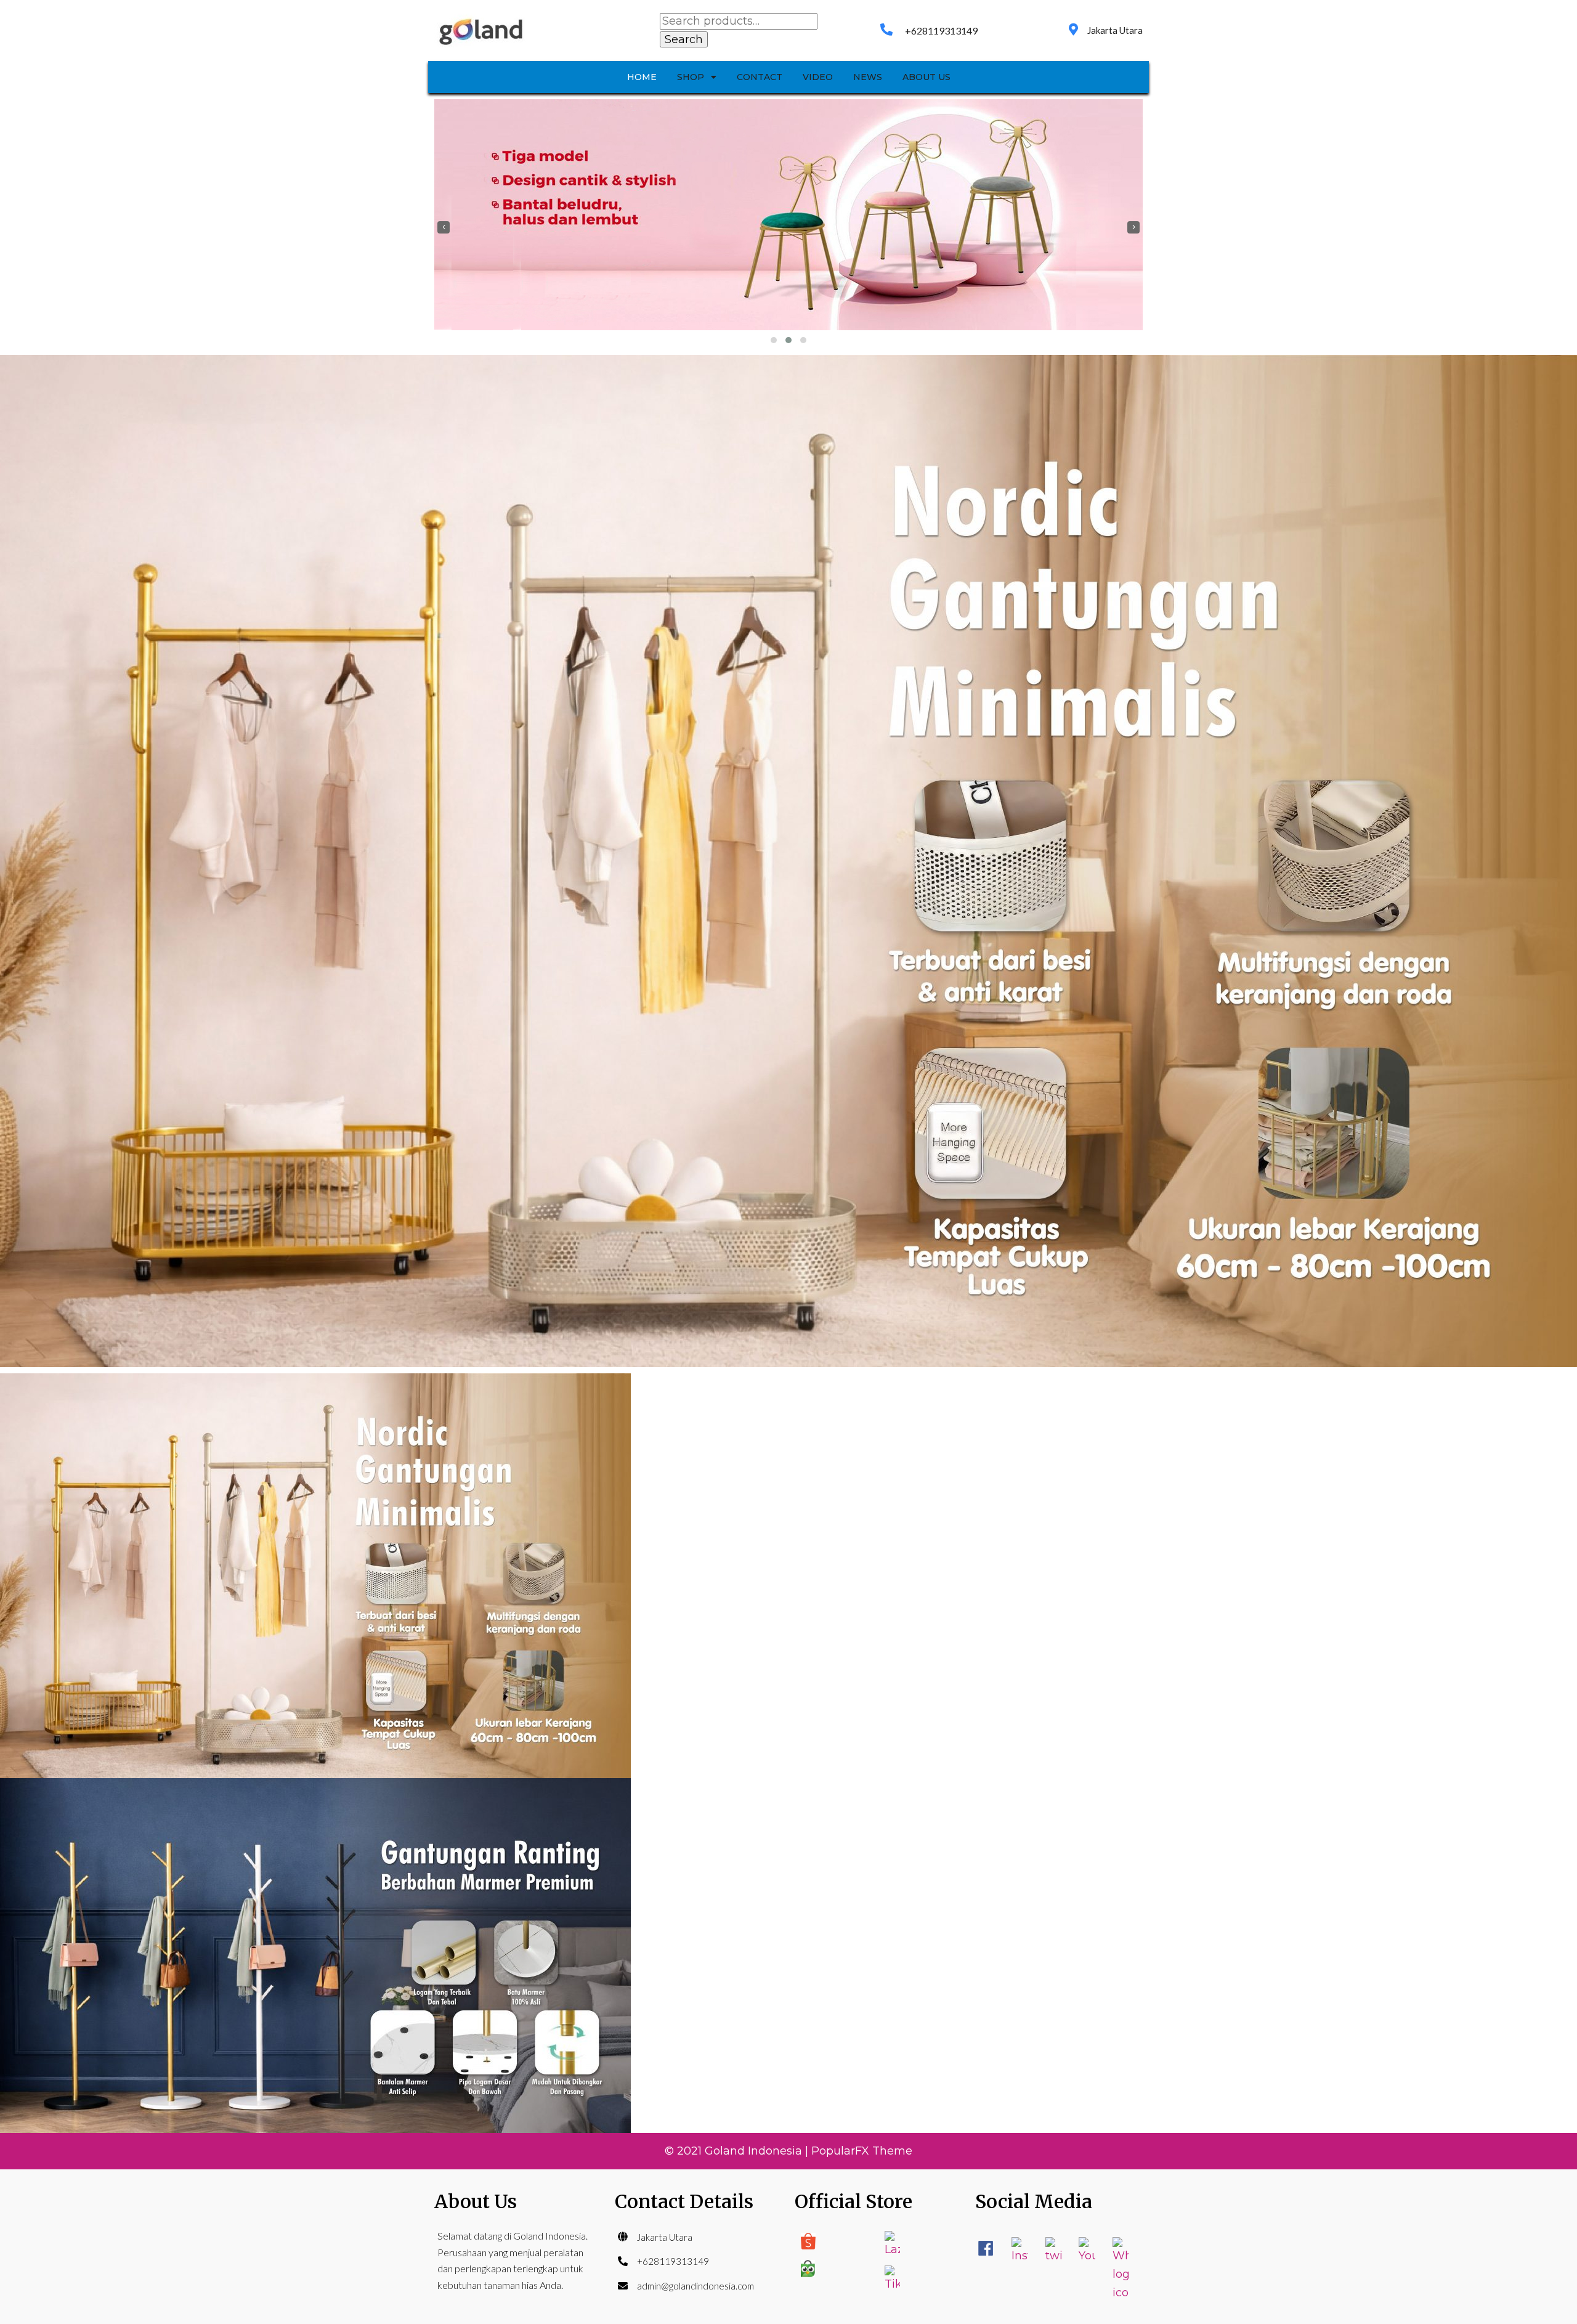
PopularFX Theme (862, 2151)
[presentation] (444, 227)
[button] (774, 340)
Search (684, 39)
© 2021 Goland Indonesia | (738, 2151)
